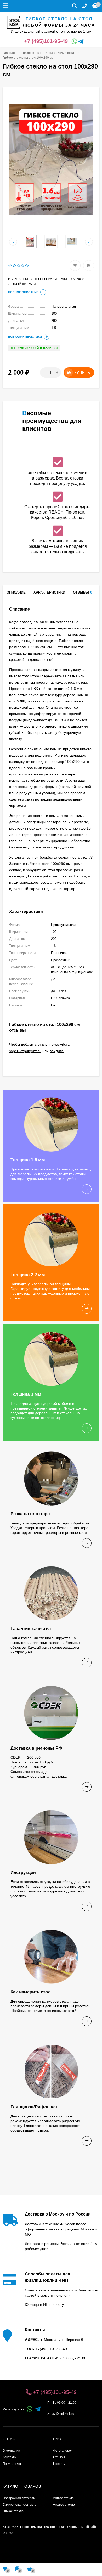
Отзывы (59, 2457)
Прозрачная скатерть (19, 2498)
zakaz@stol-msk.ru (61, 2414)
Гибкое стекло (32, 53)
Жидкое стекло (64, 2505)
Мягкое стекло (63, 2498)
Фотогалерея (63, 2451)
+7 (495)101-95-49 (46, 41)
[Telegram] (80, 42)
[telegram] (38, 2409)
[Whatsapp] (73, 42)
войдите (57, 1051)
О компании (11, 2451)
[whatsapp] (30, 2409)
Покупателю (12, 2464)
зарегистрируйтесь (25, 1051)
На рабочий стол (61, 53)
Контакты (10, 2457)
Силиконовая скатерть (19, 2505)
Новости (59, 2464)
